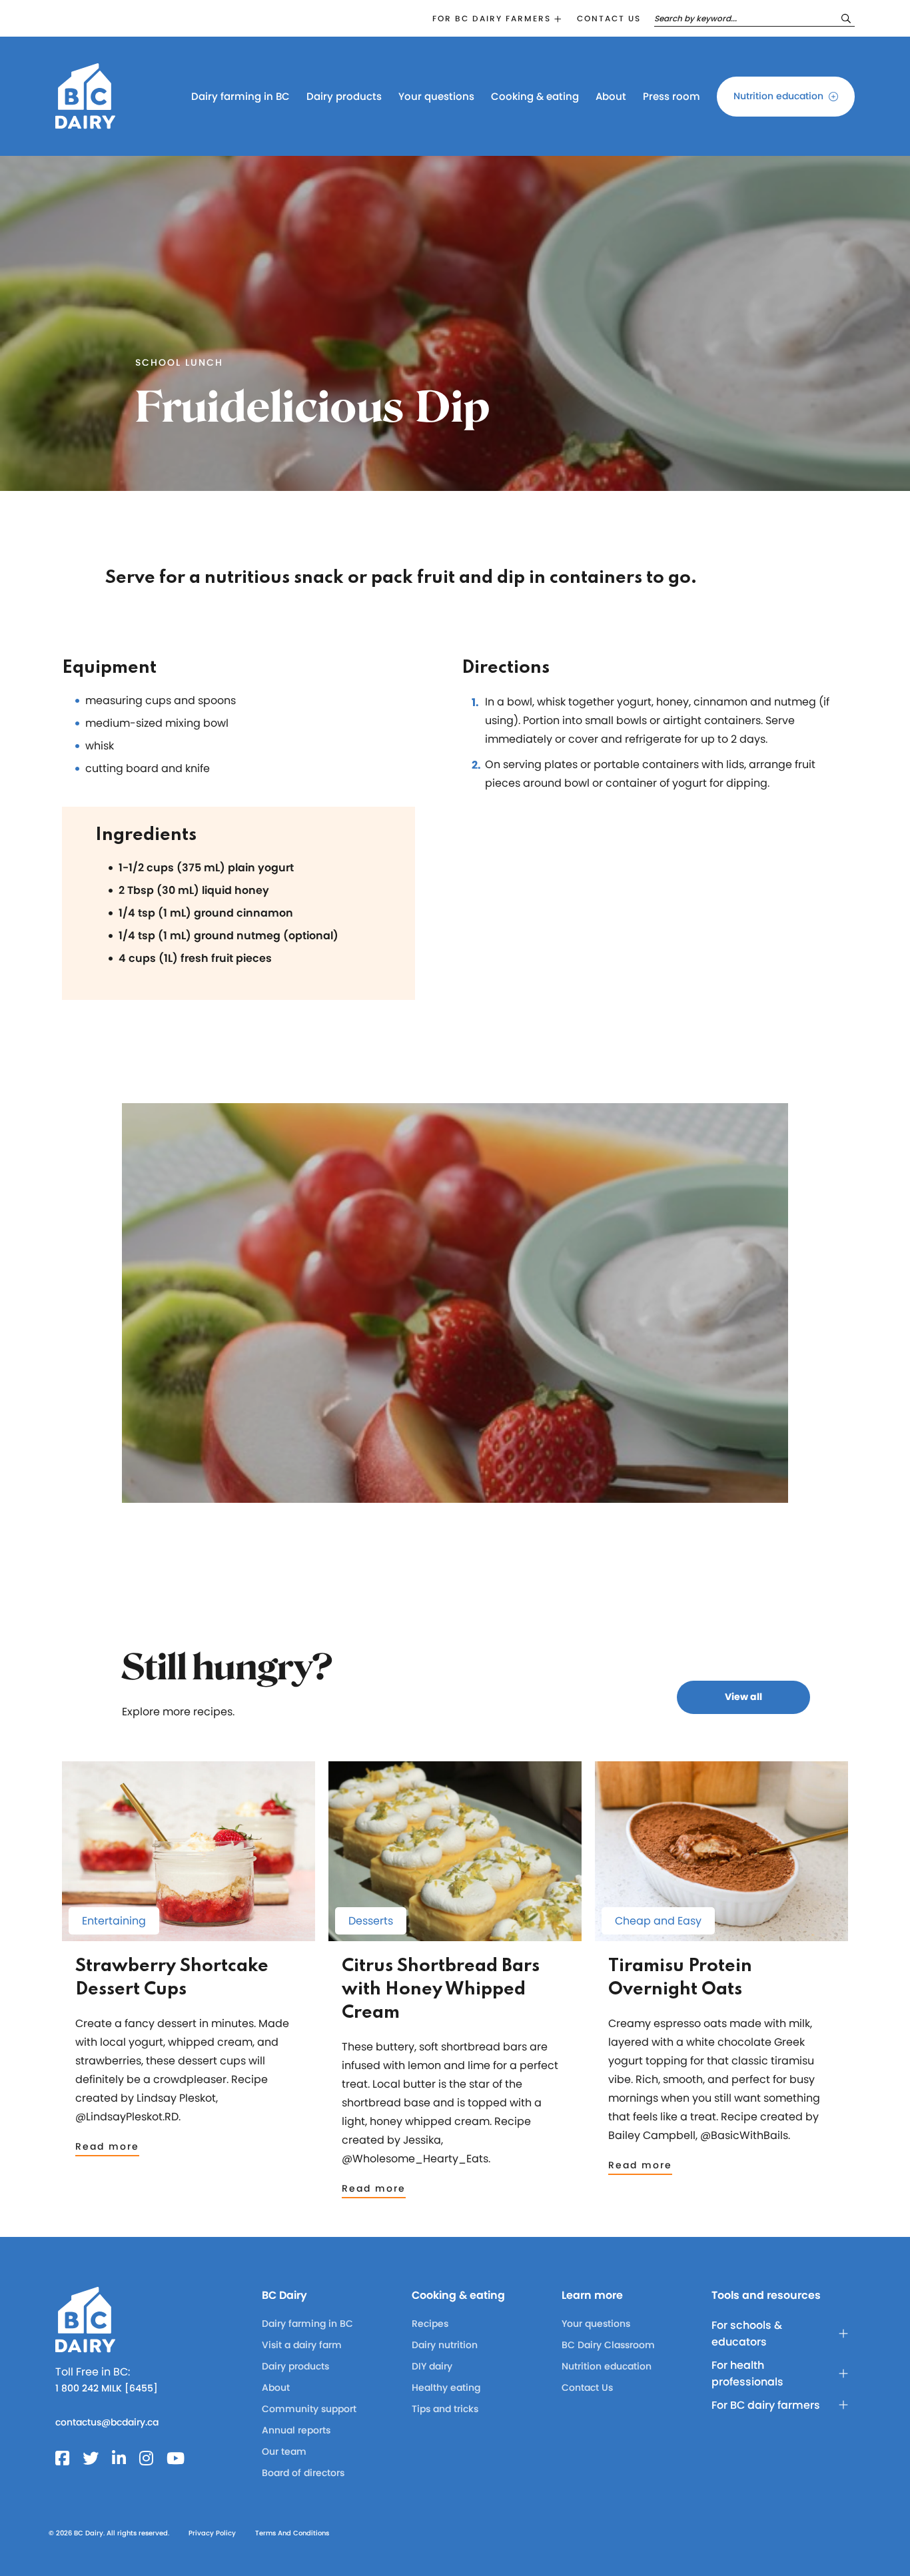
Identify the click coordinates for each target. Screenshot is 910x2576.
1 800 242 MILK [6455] (107, 2388)
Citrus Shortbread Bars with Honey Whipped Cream (441, 1989)
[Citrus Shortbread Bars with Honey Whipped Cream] (455, 1935)
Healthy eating (446, 2387)
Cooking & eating (535, 96)
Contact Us (587, 2387)
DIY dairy (432, 2366)
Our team (284, 2451)
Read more (107, 2146)
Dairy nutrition (445, 2345)
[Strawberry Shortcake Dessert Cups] (189, 1935)
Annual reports (296, 2430)
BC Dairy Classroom (608, 2345)
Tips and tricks (445, 2409)
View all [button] (743, 1697)
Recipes (430, 2324)
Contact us (609, 18)
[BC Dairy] (85, 123)
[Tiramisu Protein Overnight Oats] (721, 1935)
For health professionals (747, 2373)
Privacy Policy (212, 2533)
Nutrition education (778, 96)
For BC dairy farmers (492, 18)
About (611, 96)
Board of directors (303, 2473)
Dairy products (344, 96)
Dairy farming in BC (240, 96)
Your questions (436, 96)
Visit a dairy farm (302, 2345)
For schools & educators (747, 2334)
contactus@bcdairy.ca (107, 2422)
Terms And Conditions (292, 2533)
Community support (309, 2409)
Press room (672, 96)
